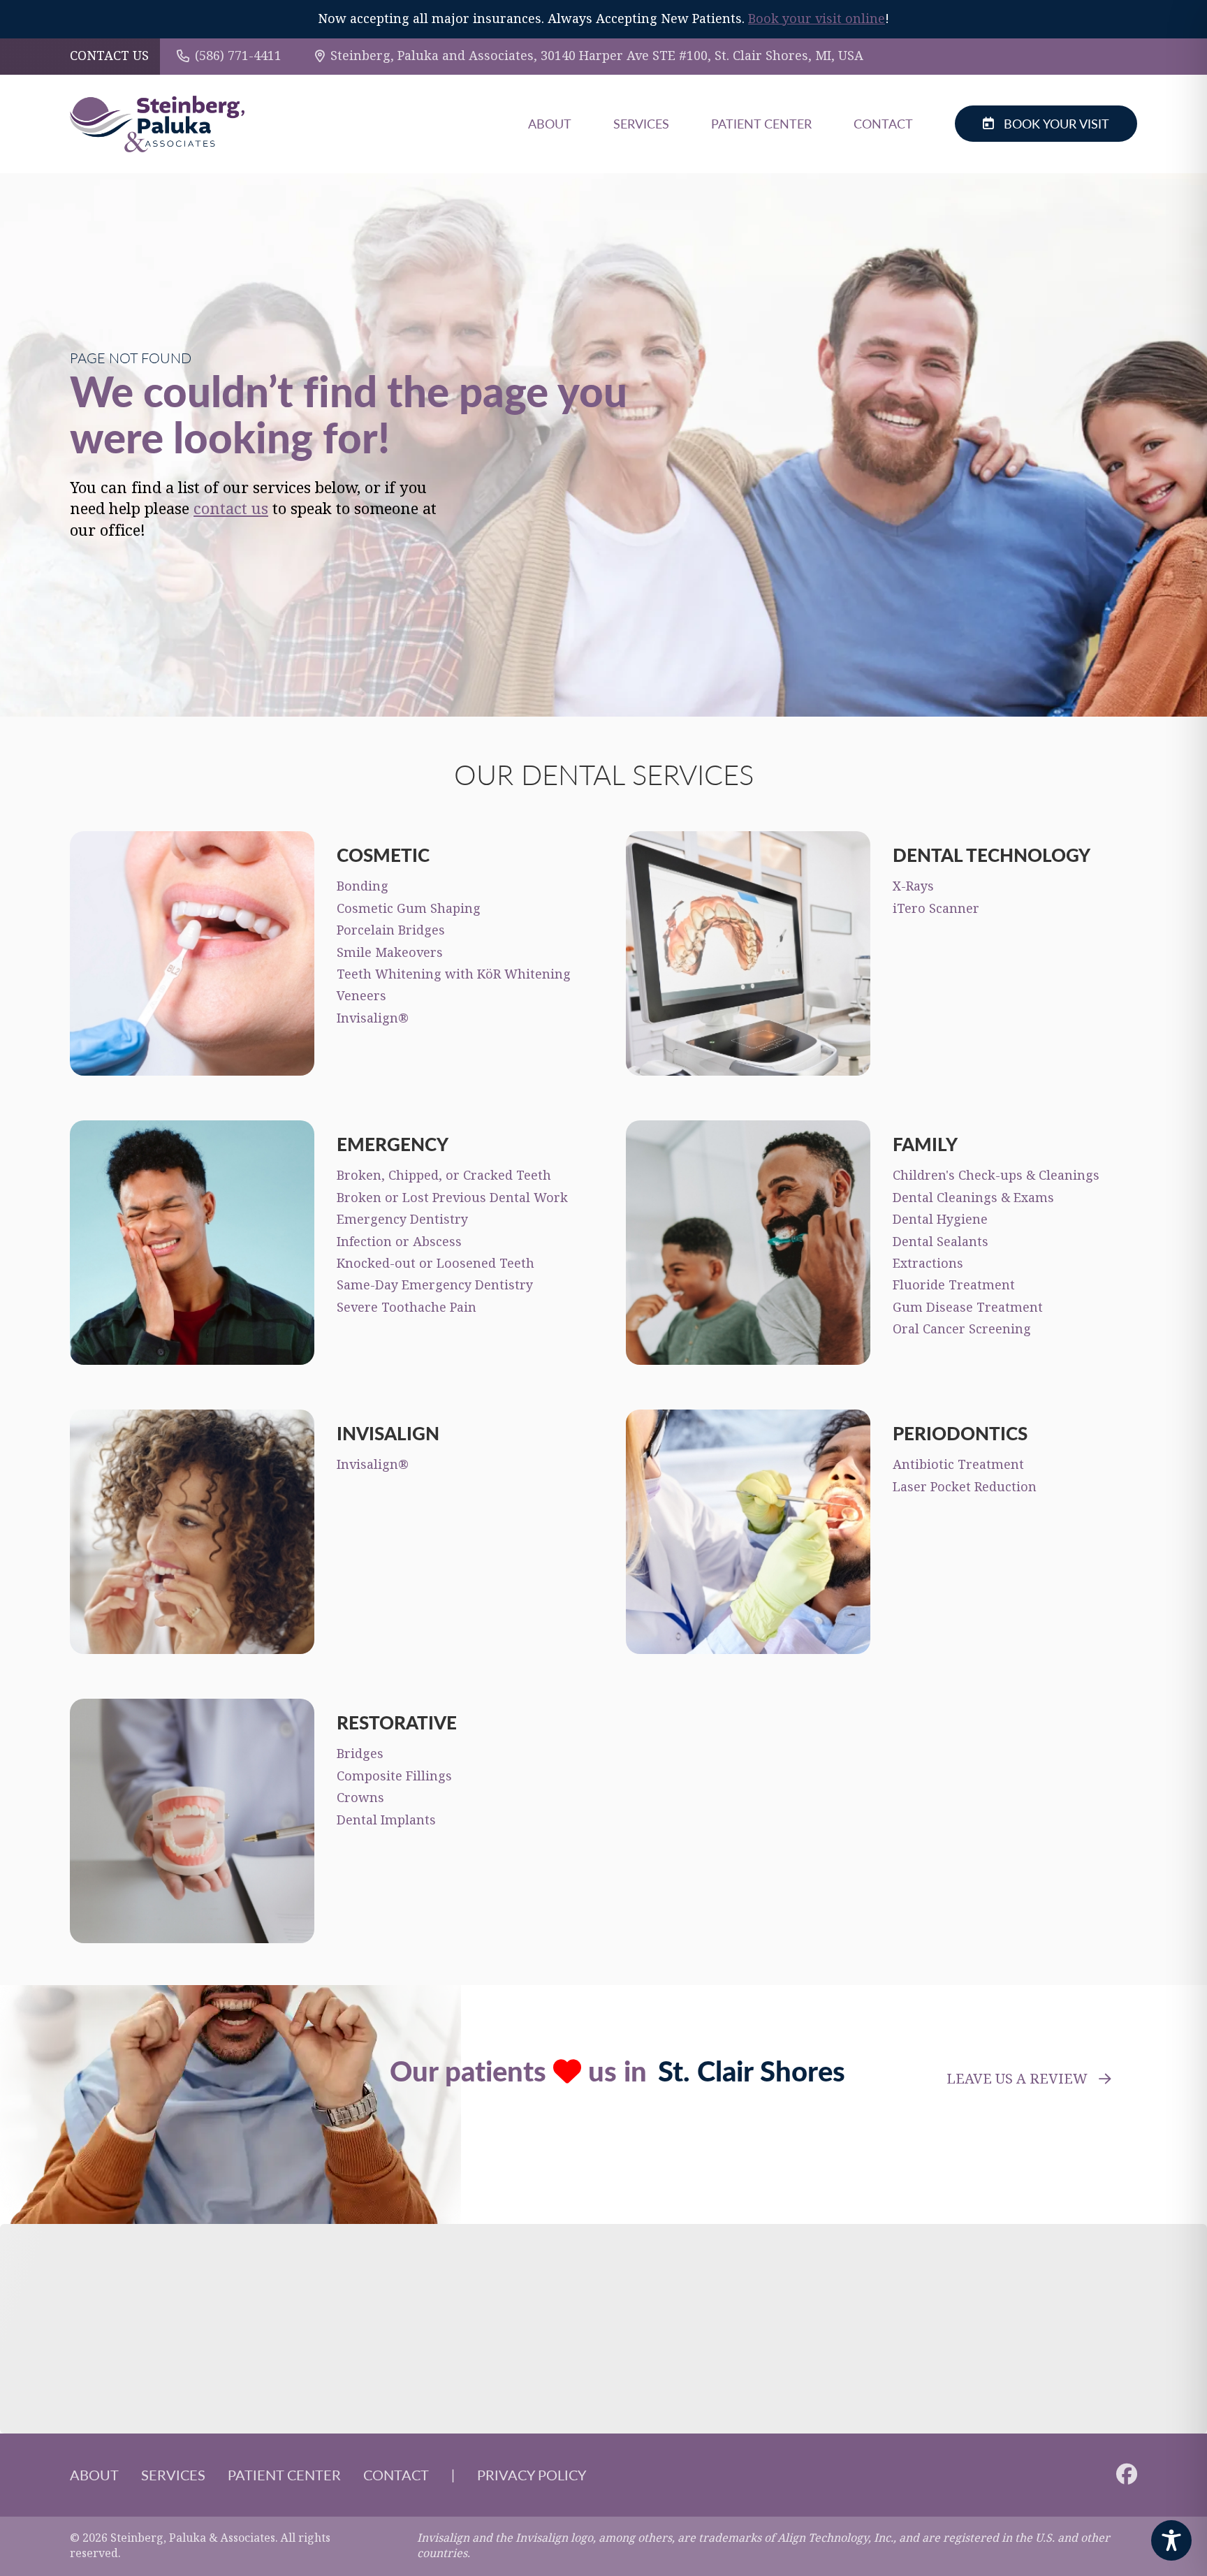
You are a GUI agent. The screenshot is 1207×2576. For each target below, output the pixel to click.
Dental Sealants (941, 1242)
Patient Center (761, 123)
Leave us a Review (1017, 2079)
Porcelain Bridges (391, 930)
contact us (231, 509)
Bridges (360, 1754)
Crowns (360, 1798)
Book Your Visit (1056, 123)
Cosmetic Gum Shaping (409, 909)
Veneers (361, 996)
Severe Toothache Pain (407, 1308)
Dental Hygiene (940, 1220)
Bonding (363, 886)
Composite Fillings (394, 1776)
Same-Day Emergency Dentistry (435, 1285)
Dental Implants (386, 1820)
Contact (883, 123)
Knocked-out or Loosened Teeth (436, 1264)
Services (641, 123)
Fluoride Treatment (954, 1285)
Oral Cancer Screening (962, 1329)
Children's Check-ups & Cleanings (996, 1176)
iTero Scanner (936, 909)
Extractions (928, 1264)
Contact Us (109, 56)
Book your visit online (817, 19)
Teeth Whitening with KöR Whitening (454, 974)
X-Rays (913, 886)
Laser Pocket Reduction (965, 1487)
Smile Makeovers (390, 953)
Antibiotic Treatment (958, 1465)
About (550, 123)
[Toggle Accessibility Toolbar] (1171, 2540)
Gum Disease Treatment (968, 1308)
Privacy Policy (532, 2475)
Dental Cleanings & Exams (973, 1198)
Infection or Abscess (399, 1242)
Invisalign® (373, 1018)
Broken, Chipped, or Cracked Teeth (444, 1176)
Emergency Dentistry (402, 1220)
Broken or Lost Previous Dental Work (452, 1198)
